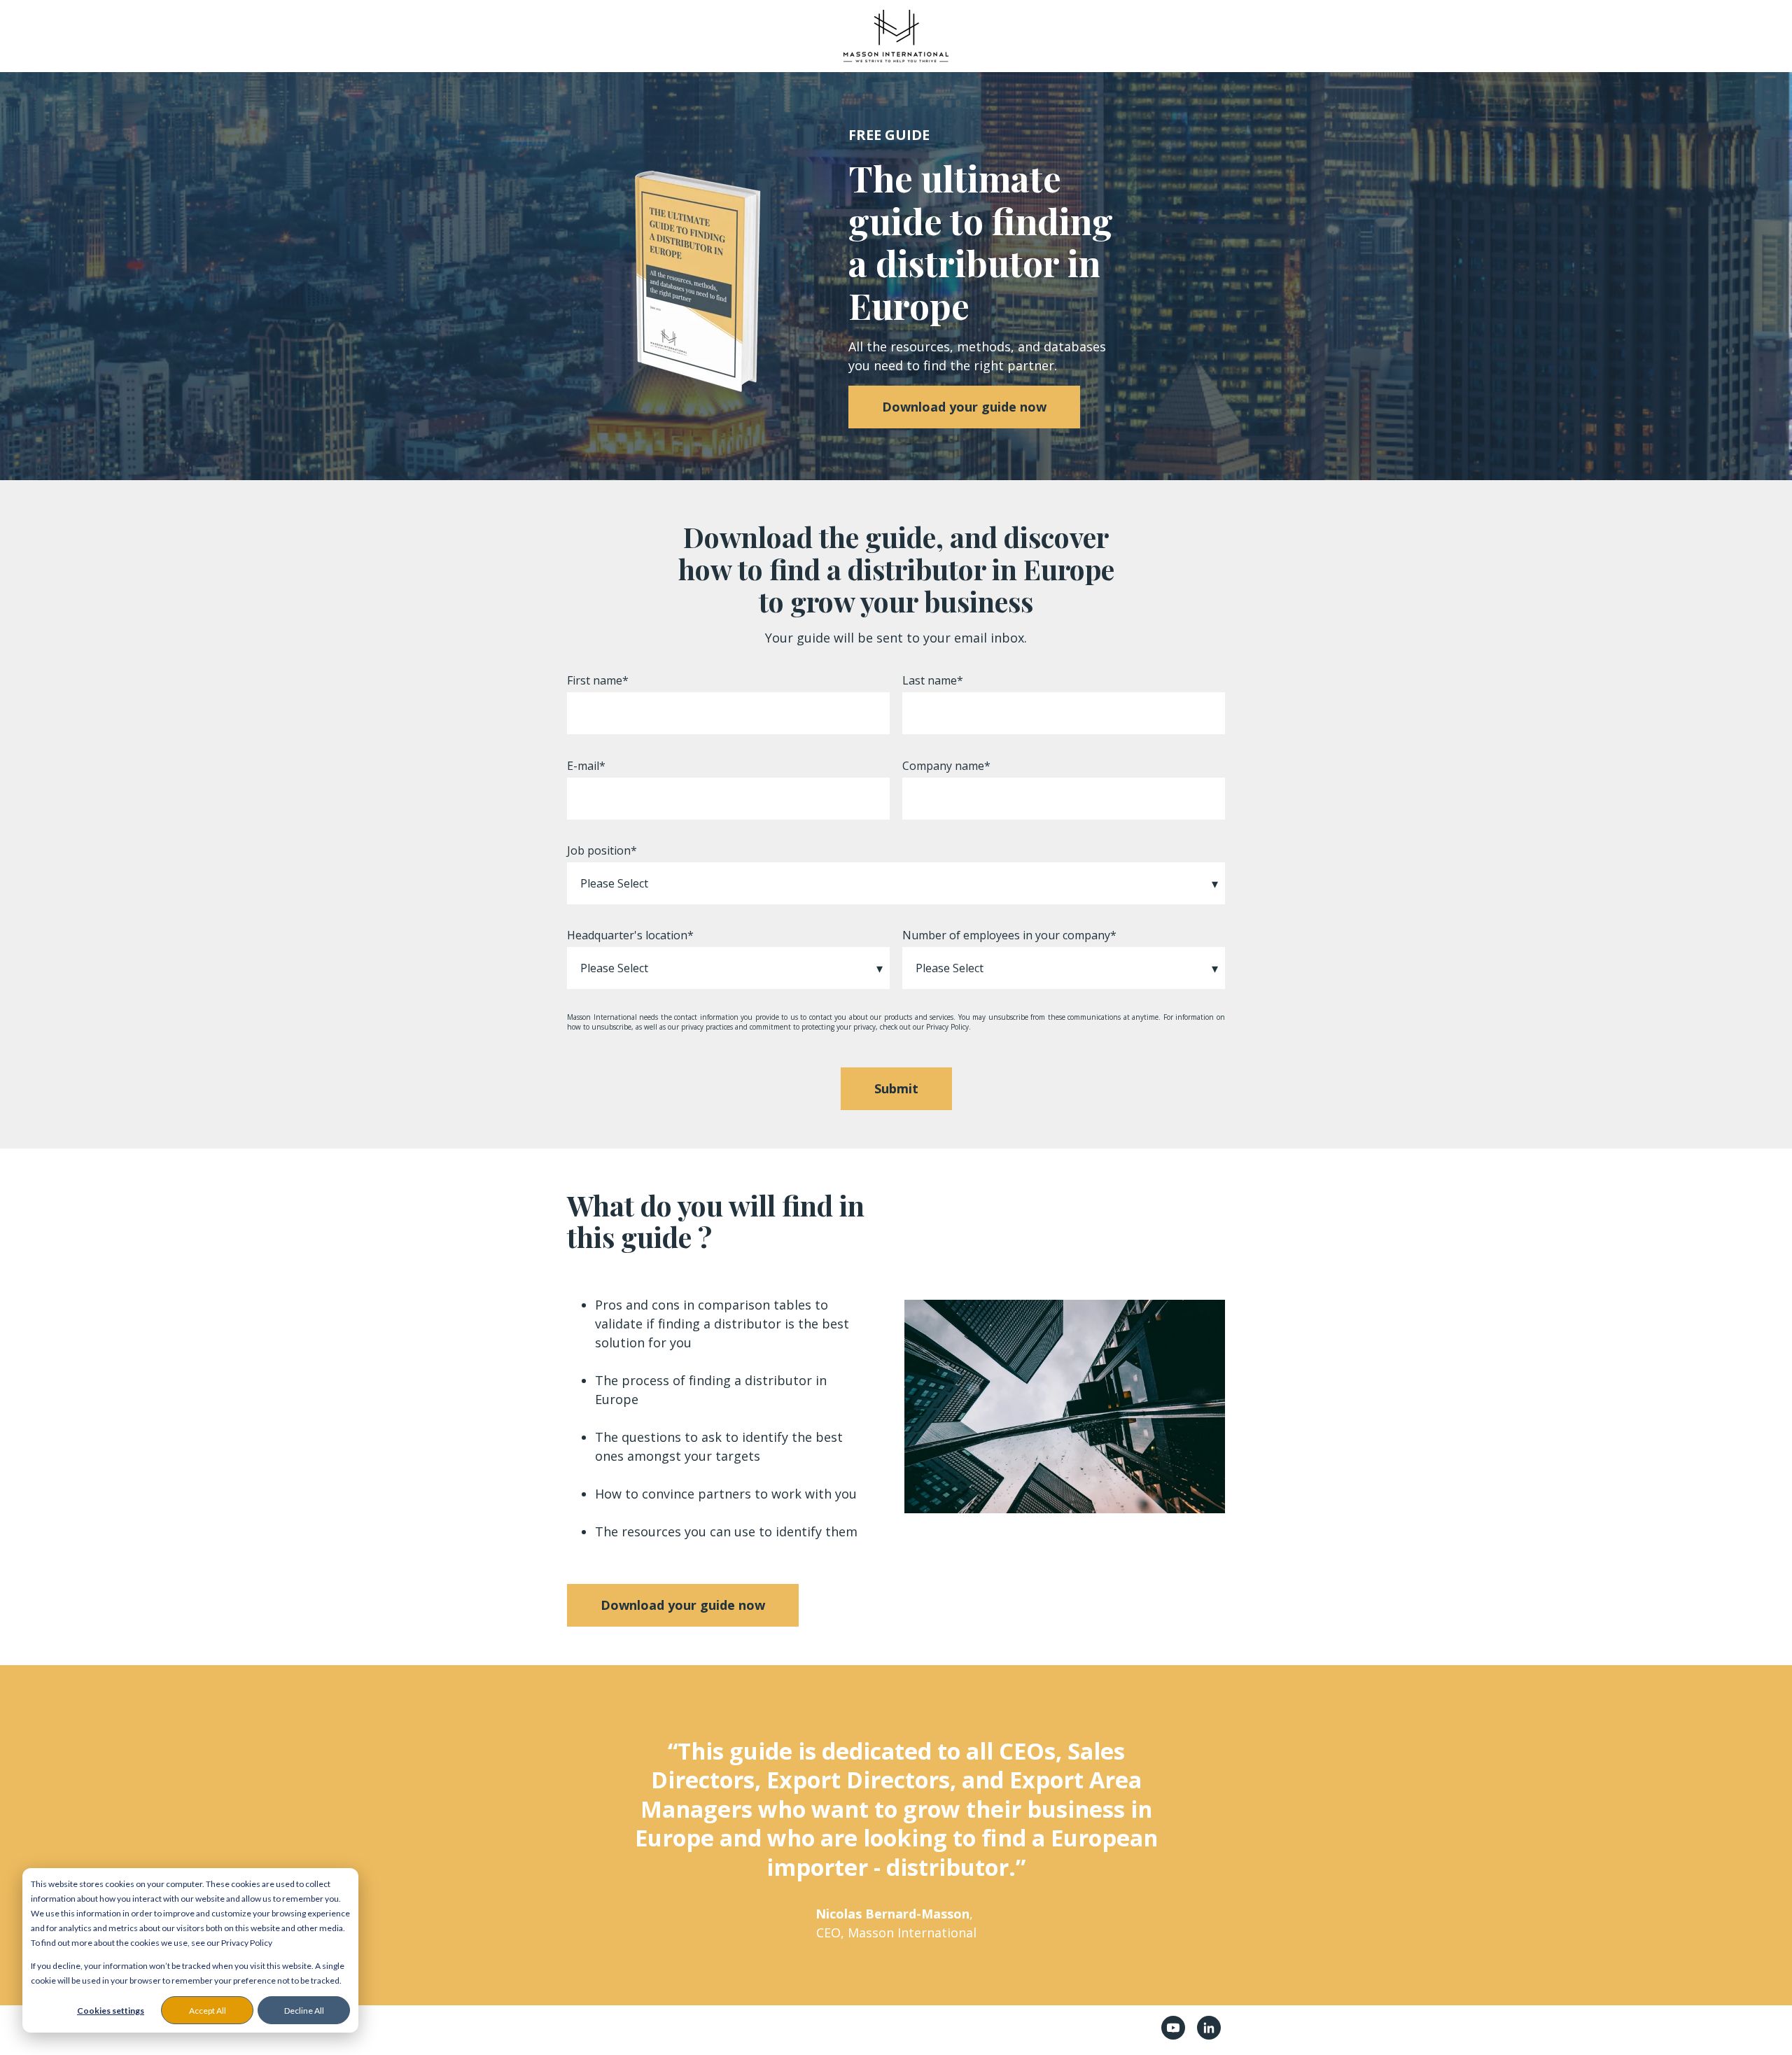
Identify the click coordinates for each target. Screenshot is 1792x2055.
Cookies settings (111, 2011)
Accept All (208, 2011)
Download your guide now (964, 407)
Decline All (304, 2011)
